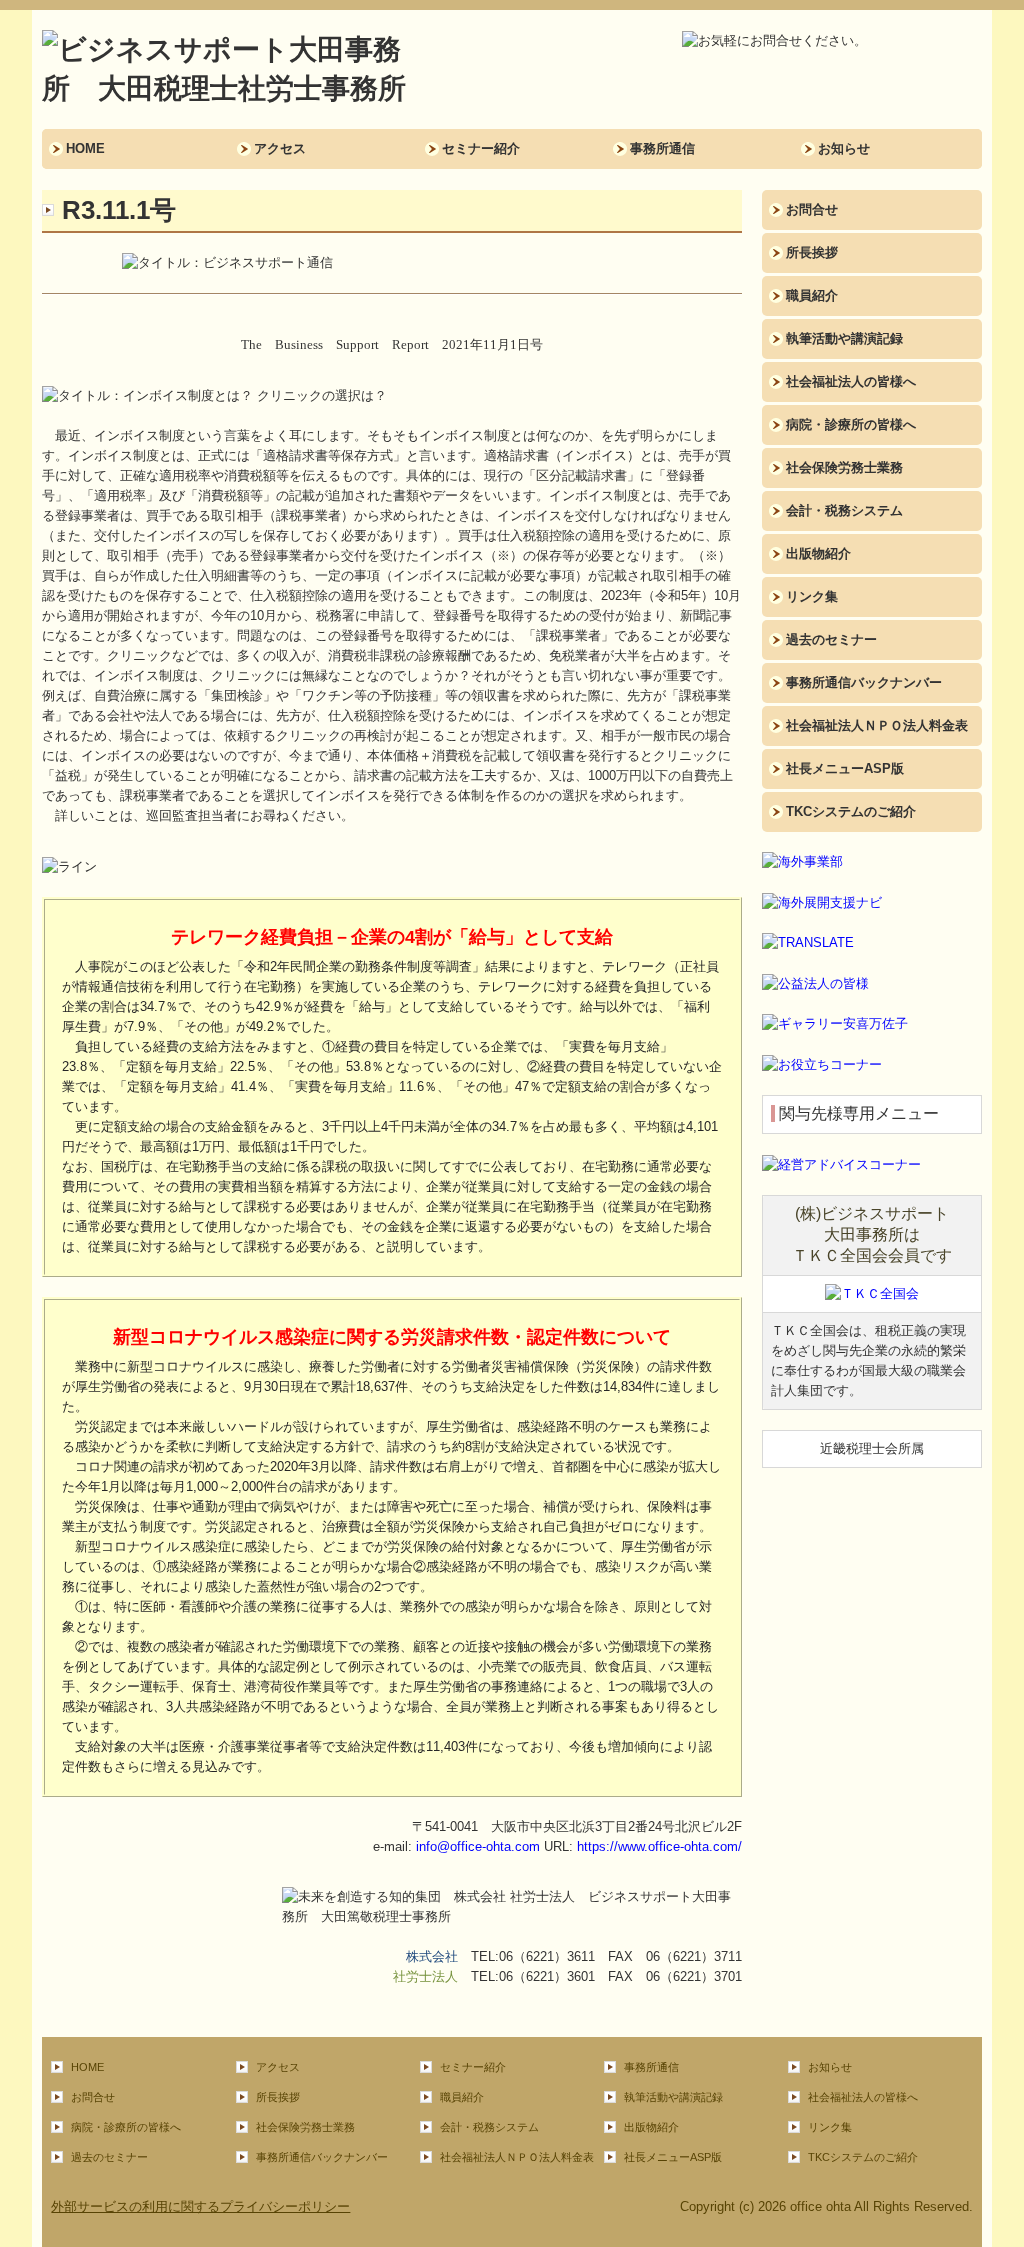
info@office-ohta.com (478, 1846)
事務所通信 (662, 148)
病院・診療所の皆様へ (851, 424)
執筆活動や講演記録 (844, 338)
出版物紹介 (818, 553)
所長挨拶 (812, 252)
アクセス (280, 148)
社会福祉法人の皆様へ (851, 381)
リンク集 (812, 596)
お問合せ (812, 209)
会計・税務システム (844, 510)
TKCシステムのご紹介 (851, 811)
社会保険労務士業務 (844, 467)
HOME (85, 148)
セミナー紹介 (481, 148)
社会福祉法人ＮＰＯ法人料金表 (877, 725)
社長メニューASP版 (845, 768)
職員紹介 (812, 295)
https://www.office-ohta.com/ (659, 1846)
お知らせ (844, 148)
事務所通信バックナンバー (864, 682)
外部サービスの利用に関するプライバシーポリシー (200, 2206)
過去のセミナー (831, 639)
